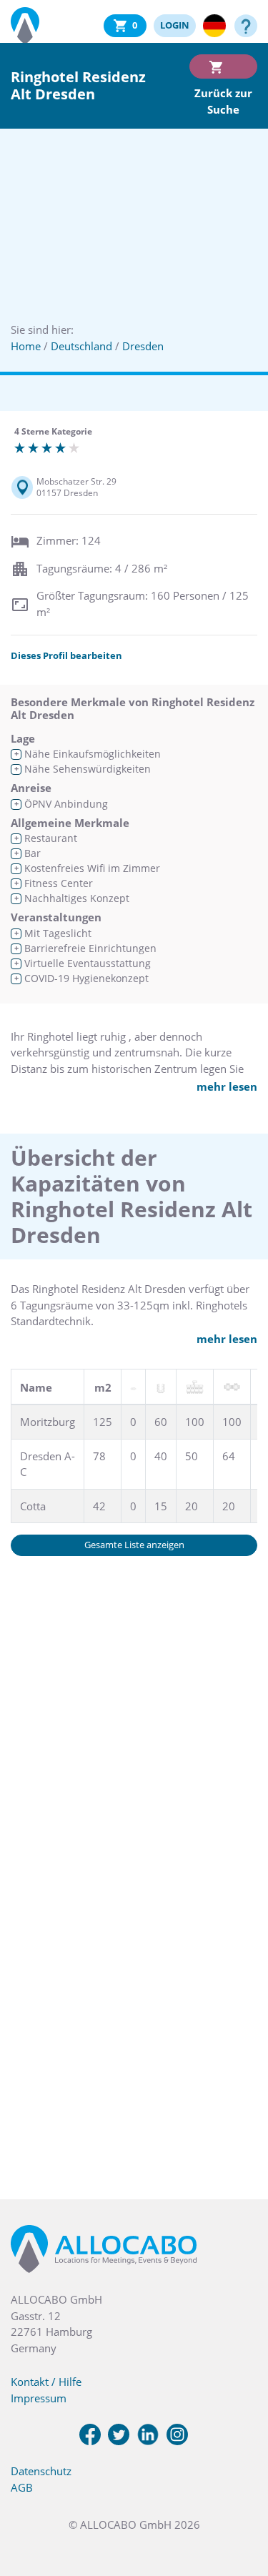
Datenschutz (41, 2471)
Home (26, 346)
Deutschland (81, 346)
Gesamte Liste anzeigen (134, 1545)
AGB (22, 2487)
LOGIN (175, 25)
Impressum (39, 2398)
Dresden (143, 346)
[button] (239, 2505)
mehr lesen (227, 1086)
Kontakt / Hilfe (46, 2382)
